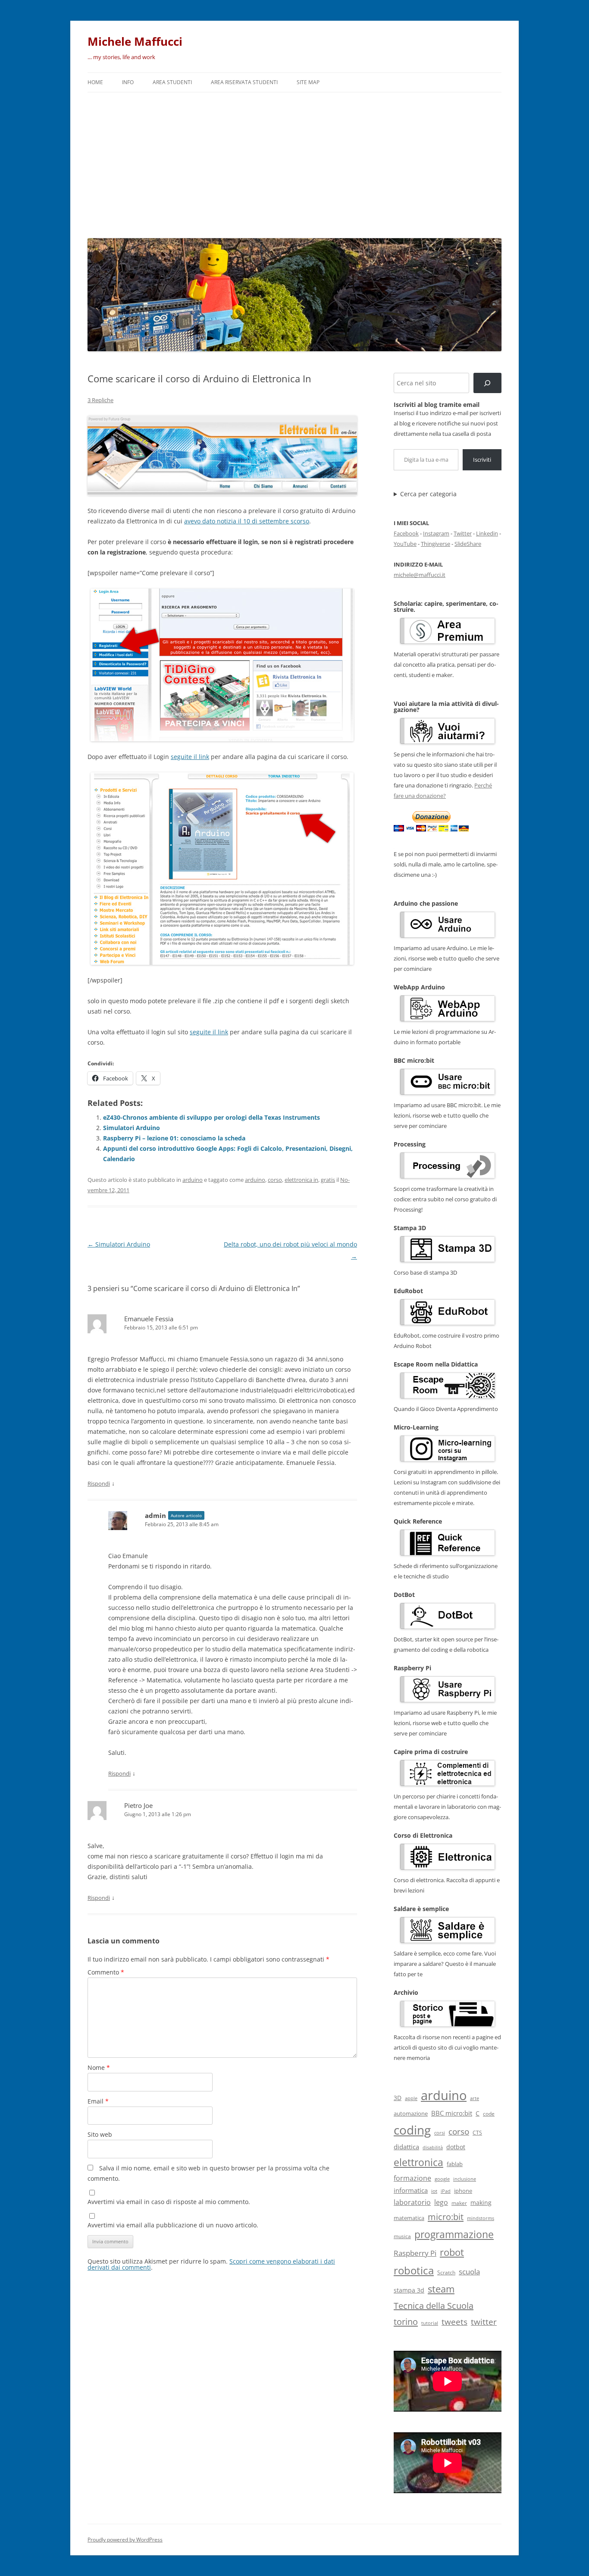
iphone (463, 2191)
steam (441, 2289)
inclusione (465, 2179)
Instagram (436, 533)
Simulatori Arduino (132, 1128)
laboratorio (412, 2202)
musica (402, 2236)
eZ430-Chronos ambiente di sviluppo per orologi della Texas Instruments (211, 1117)
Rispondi (99, 1483)
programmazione (454, 2234)
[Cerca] (487, 383)
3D (398, 2098)
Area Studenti (172, 82)
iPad (446, 2191)
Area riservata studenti (244, 82)
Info (128, 82)
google (442, 2179)
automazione (411, 2113)
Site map (308, 82)
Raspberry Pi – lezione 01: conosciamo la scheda (174, 1138)
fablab (455, 2164)
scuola (469, 2272)
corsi (440, 2133)
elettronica (418, 2162)
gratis (328, 1180)
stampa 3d (409, 2290)
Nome (99, 2067)
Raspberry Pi (415, 2253)
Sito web (100, 2134)
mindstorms (481, 2218)
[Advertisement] (294, 163)
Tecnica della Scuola (434, 2306)
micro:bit (446, 2217)
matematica (409, 2218)
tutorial (430, 2323)
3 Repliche (100, 400)
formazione (412, 2178)
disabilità (433, 2147)
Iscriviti (482, 460)
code (489, 2114)
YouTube (405, 544)
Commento (106, 1972)
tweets (454, 2322)
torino (406, 2321)
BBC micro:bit (452, 2113)
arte (475, 2098)
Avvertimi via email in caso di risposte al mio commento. (169, 2202)
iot (434, 2191)
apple (411, 2098)
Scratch (446, 2272)
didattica (406, 2147)
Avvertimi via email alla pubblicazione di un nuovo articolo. (173, 2225)
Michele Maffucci (135, 41)
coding (412, 2130)
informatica (411, 2190)
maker (459, 2203)
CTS (477, 2133)
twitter (484, 2322)
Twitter (463, 533)
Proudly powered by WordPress (125, 2540)
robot (452, 2252)
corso (275, 1180)
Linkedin (487, 533)
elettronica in (301, 1180)
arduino (193, 1180)
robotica (414, 2270)
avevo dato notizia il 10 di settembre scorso (247, 521)
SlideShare (468, 544)
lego (441, 2202)
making (481, 2203)
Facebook (406, 533)
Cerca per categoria (428, 494)
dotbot (456, 2147)
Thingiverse (435, 544)
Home (95, 82)
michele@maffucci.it (420, 575)
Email (98, 2101)
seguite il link (190, 757)
